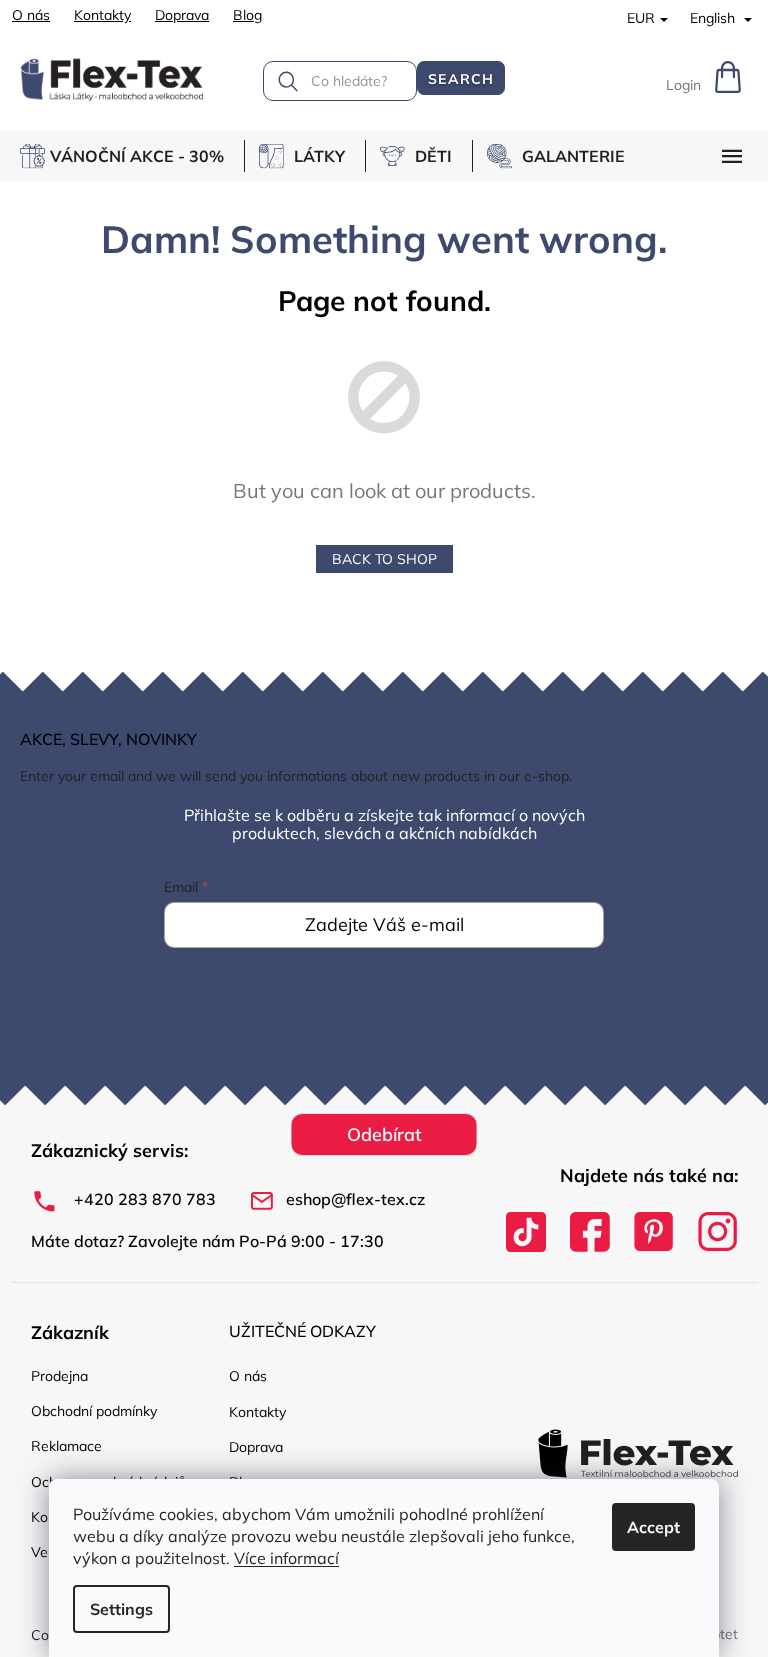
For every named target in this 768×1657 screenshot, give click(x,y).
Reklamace (66, 1446)
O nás (31, 15)
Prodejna (59, 1376)
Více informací (286, 1558)
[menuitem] (132, 156)
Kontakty (102, 15)
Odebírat (384, 1134)
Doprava (182, 15)
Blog (247, 15)
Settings (121, 1609)
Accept (653, 1527)
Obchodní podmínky (94, 1411)
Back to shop (384, 559)
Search (461, 79)
